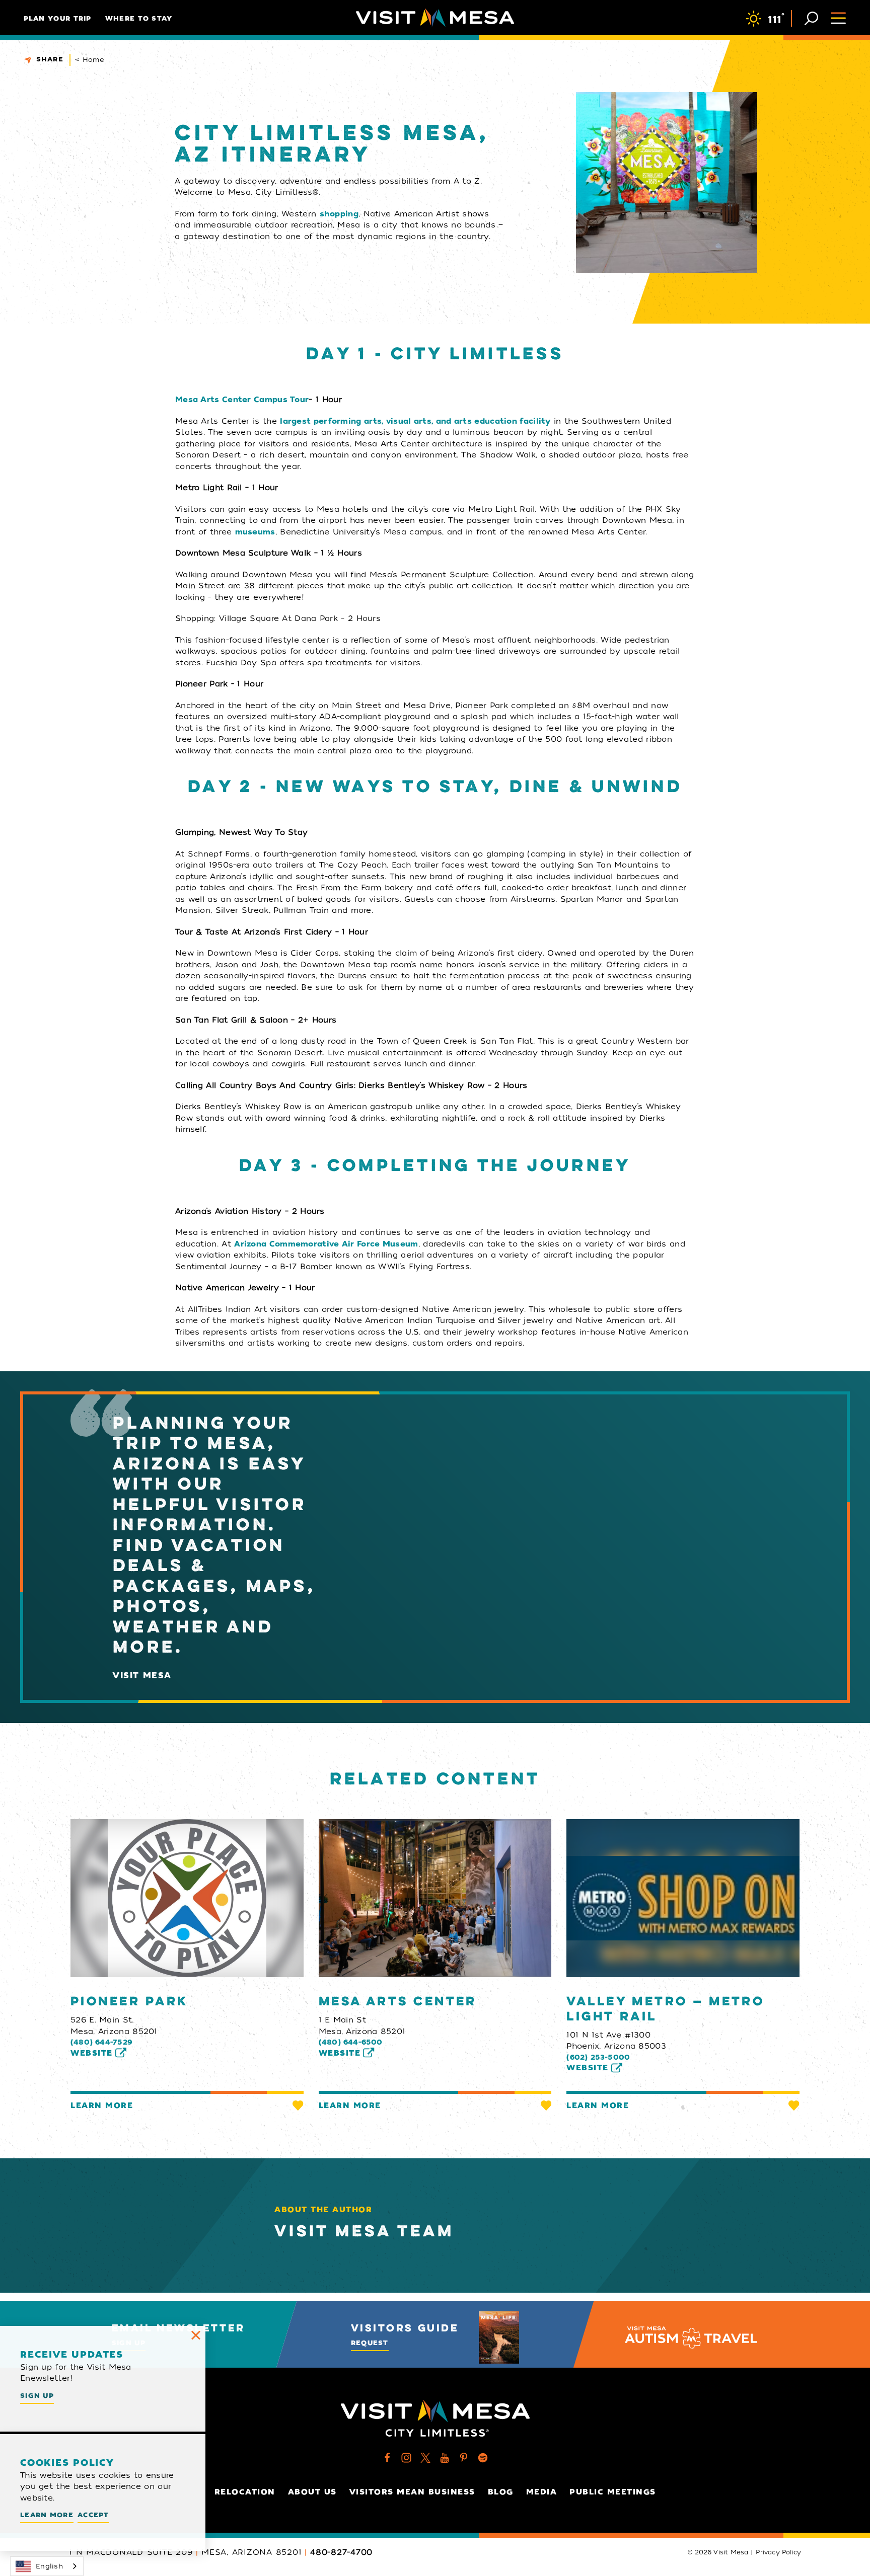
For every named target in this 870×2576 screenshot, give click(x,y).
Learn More (102, 2105)
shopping (339, 214)
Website (92, 2053)
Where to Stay (139, 18)
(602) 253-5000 (598, 2057)
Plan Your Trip (58, 18)
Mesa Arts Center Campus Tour (242, 400)
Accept (93, 2515)
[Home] (435, 18)
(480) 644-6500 (351, 2042)
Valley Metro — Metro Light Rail (665, 2009)
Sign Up (37, 2396)
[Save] (298, 2105)
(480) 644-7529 (101, 2042)
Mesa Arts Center (398, 2002)
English (49, 2566)
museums (255, 532)
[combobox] (47, 2566)
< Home (90, 60)
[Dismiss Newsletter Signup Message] (196, 2335)
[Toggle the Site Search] (811, 17)
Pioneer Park (129, 2002)
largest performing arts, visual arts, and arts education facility (415, 421)
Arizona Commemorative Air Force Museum (326, 1244)
